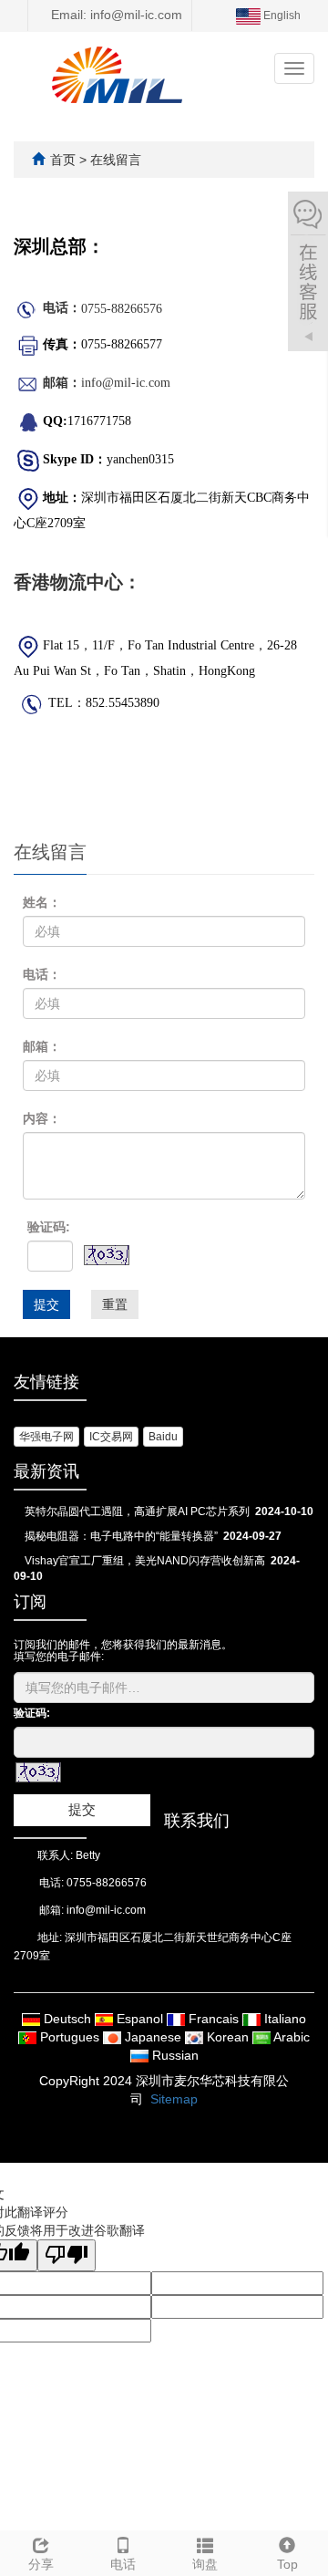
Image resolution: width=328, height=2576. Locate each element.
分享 (41, 2564)
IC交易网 (111, 1437)
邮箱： (42, 1046)
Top (287, 2564)
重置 (115, 1304)
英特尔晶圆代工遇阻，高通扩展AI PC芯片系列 (137, 1511)
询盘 (205, 2564)
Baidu (163, 1437)
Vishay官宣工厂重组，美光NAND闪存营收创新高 (145, 1561)
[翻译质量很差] (67, 2255)
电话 (123, 2564)
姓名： (42, 902)
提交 (46, 1304)
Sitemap (174, 2099)
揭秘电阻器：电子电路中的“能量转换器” (121, 1536)
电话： (42, 974)
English (281, 16)
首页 (63, 160)
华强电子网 (46, 1437)
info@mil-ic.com (106, 1910)
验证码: (49, 1227)
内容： (42, 1118)
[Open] (308, 274)
